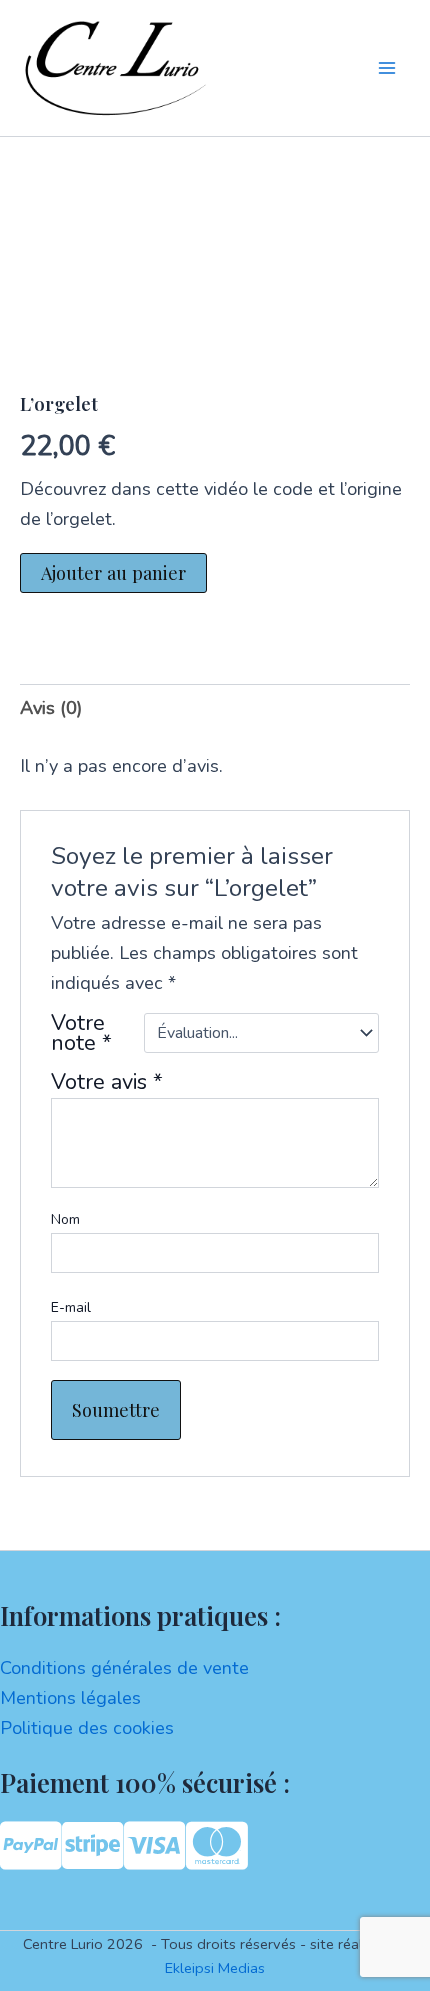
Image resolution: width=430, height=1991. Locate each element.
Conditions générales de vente (124, 1668)
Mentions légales (70, 1698)
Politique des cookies (87, 1728)
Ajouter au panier (113, 572)
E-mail (71, 1307)
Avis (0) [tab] (51, 708)
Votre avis (107, 1082)
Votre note (81, 1033)
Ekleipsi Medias (215, 1968)
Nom (65, 1219)
